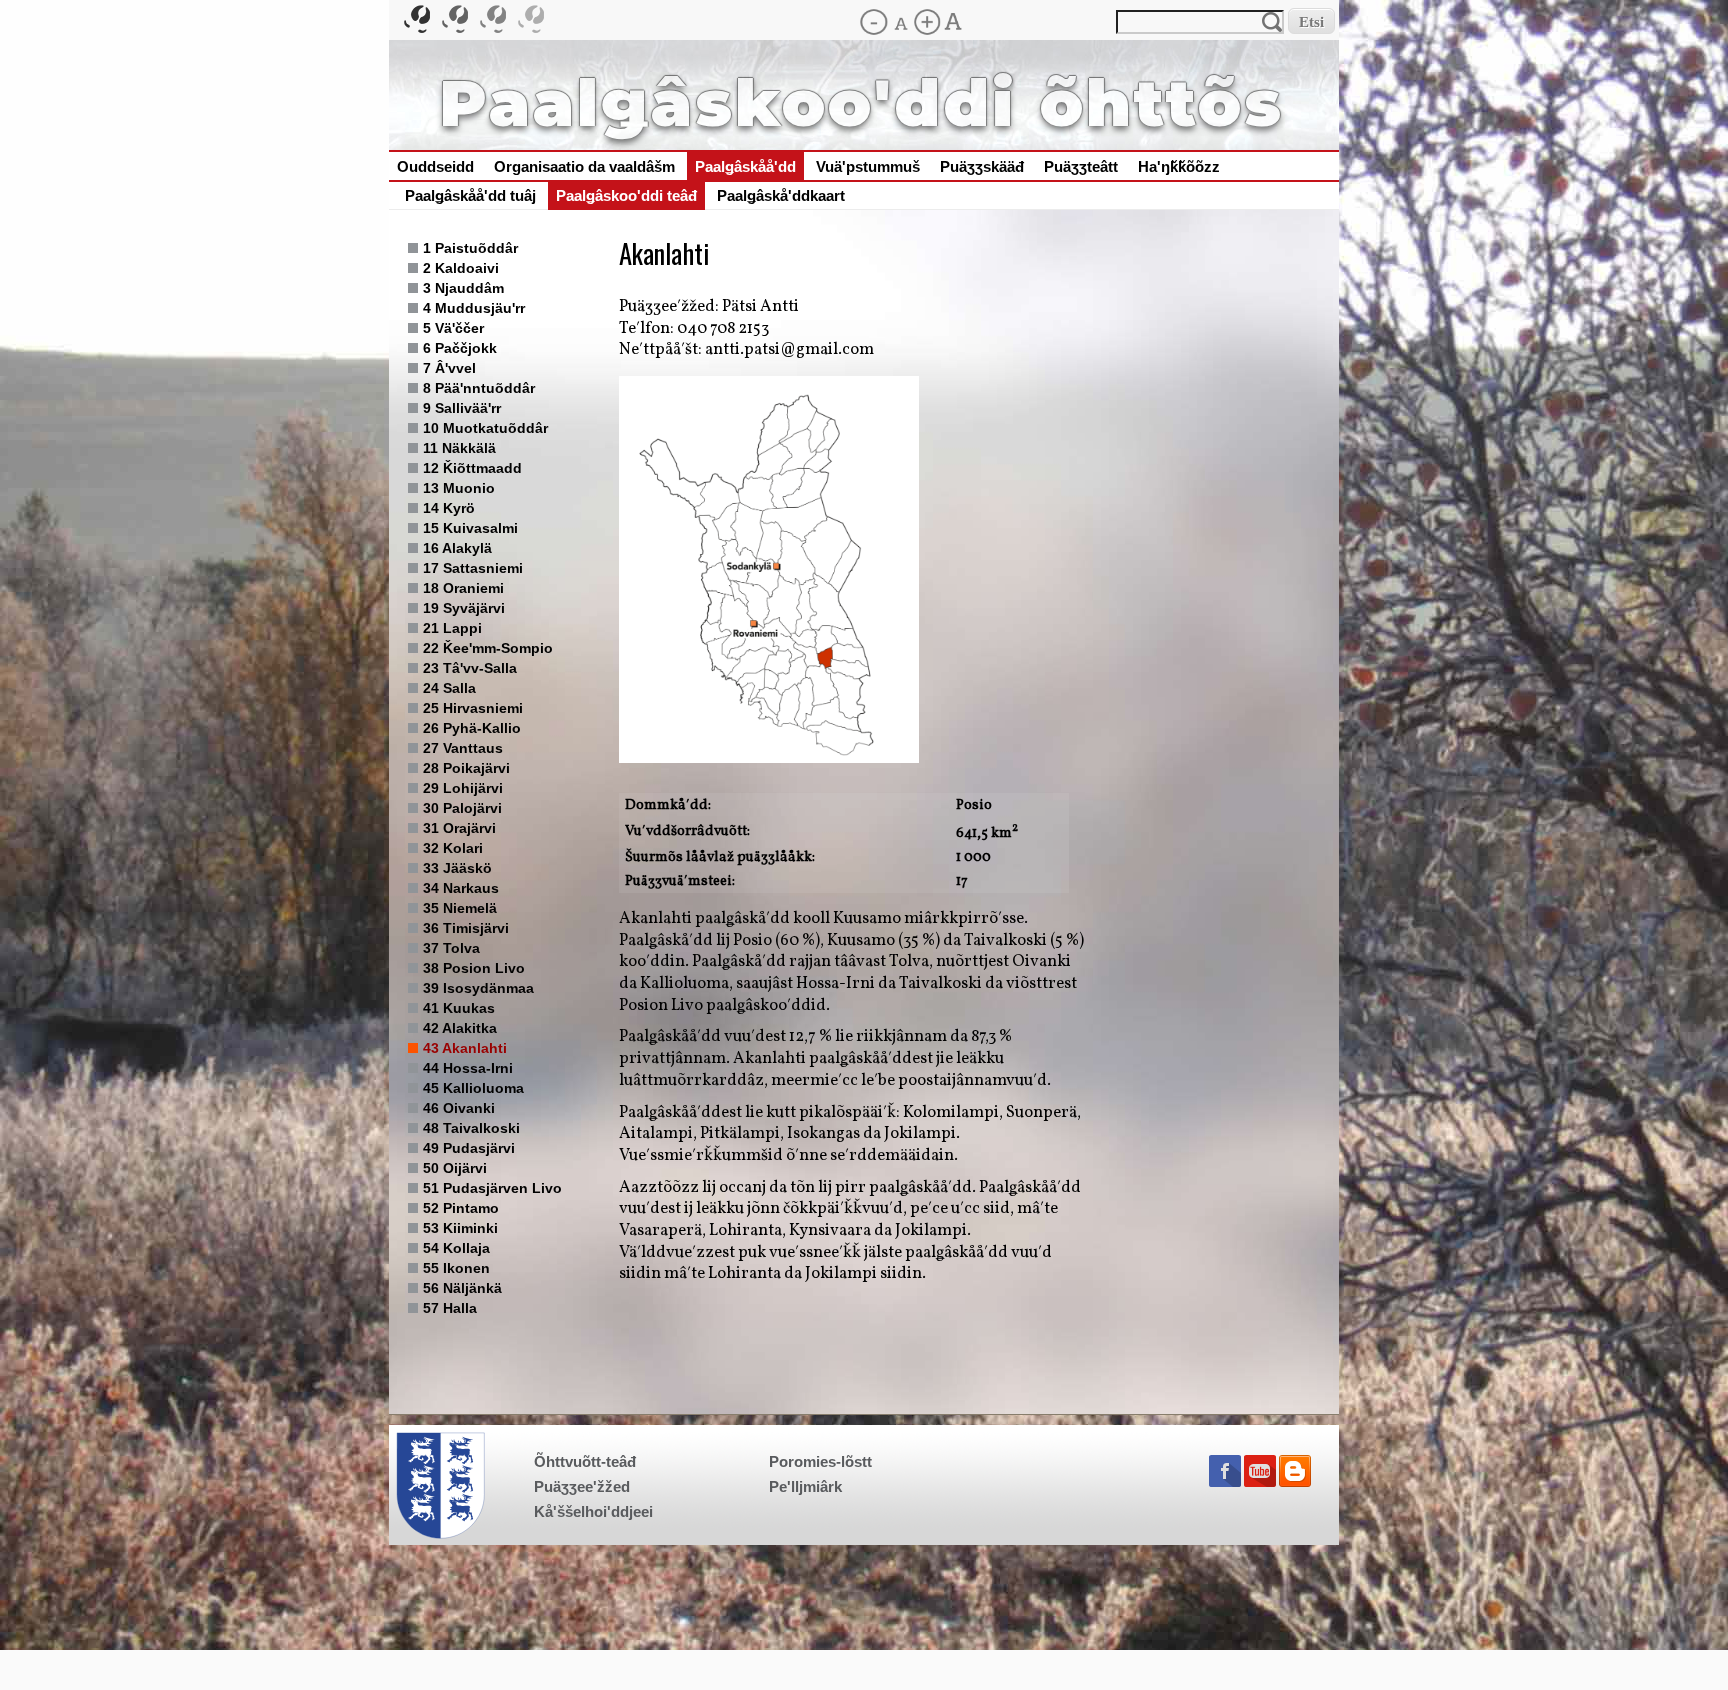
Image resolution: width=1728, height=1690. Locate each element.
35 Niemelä (460, 908)
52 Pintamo (461, 1208)
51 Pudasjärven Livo (492, 1188)
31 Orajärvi (459, 828)
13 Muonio (459, 488)
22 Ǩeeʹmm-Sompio (488, 648)
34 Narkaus (461, 888)
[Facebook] (1225, 1483)
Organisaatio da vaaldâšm (584, 167)
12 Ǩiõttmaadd (472, 468)
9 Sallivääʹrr (462, 408)
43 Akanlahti (465, 1048)
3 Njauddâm (463, 288)
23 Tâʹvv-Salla (470, 668)
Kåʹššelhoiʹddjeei (593, 1512)
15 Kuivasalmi (470, 528)
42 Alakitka (460, 1028)
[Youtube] (1260, 1483)
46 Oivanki (459, 1108)
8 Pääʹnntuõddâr (479, 388)
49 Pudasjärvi (469, 1148)
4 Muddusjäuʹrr (474, 308)
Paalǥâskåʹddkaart (781, 196)
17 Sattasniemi (473, 568)
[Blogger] (1295, 1483)
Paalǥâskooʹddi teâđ (626, 196)
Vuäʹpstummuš (868, 167)
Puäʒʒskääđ (982, 167)
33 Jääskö (457, 868)
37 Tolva (451, 948)
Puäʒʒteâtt (1081, 167)
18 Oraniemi (463, 588)
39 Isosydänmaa (478, 988)
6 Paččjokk (460, 348)
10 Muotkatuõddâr (485, 428)
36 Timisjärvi (466, 928)
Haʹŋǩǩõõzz (1179, 167)
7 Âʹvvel (449, 368)
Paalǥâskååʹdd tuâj (470, 196)
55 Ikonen (456, 1268)
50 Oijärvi (455, 1168)
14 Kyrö (449, 508)
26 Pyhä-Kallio (472, 728)
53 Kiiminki (460, 1228)
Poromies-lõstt (820, 1462)
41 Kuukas (459, 1008)
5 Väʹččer (453, 328)
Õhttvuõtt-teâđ (585, 1462)
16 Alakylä (457, 548)
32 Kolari (453, 848)
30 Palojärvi (462, 808)
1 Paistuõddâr (470, 248)
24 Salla (449, 688)
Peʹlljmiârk (805, 1487)
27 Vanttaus (463, 748)
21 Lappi (452, 628)
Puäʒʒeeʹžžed (582, 1487)
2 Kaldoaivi (461, 268)
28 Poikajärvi (466, 768)
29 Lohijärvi (463, 788)
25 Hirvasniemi (473, 708)
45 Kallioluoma (473, 1088)
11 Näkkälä (459, 448)
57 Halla (450, 1308)
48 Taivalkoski (471, 1128)
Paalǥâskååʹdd (745, 167)
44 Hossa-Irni (468, 1068)
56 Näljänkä (462, 1288)
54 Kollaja (456, 1248)
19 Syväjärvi (464, 608)
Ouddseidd (435, 167)
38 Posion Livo (474, 968)
